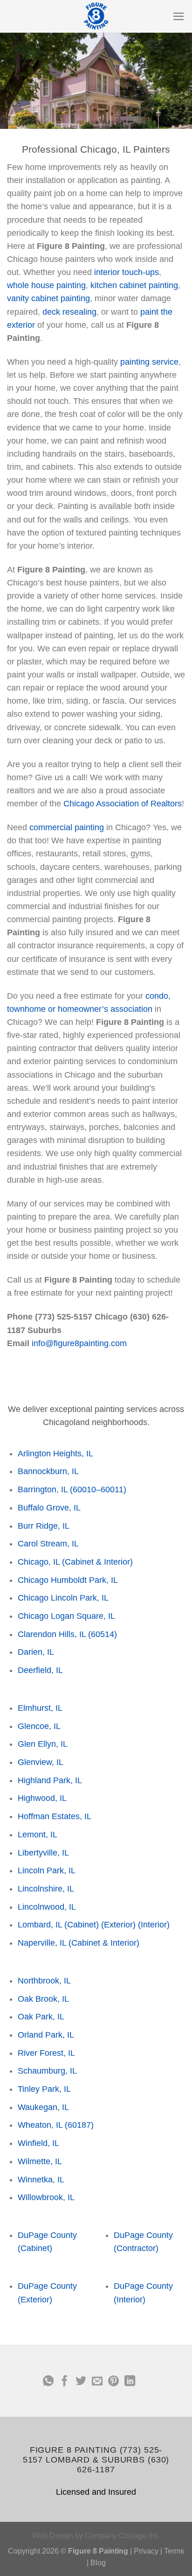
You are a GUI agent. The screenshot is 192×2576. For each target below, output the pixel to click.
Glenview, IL (41, 1762)
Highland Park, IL (50, 1780)
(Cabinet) (82, 1925)
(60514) (103, 1634)
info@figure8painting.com (79, 1343)
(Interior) (154, 1925)
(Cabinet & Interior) (97, 1562)
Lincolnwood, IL (47, 1907)
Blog (98, 2563)
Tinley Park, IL (44, 2089)
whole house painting (46, 285)
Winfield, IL (38, 2143)
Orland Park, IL (46, 2035)
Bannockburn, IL (48, 1471)
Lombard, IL (40, 1925)
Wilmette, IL (40, 2161)
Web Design (53, 2536)
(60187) (79, 2125)
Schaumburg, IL (47, 2071)
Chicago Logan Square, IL (66, 1616)
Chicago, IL (39, 1562)
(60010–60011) (98, 1489)
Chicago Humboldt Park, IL (68, 1580)
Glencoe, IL (39, 1726)
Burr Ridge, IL (44, 1526)
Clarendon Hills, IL (52, 1634)
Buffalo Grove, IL (49, 1508)
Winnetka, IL (41, 2180)
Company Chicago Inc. (123, 2536)
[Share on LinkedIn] (129, 2382)
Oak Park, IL (41, 2017)
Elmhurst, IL (40, 1708)
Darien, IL (36, 1652)
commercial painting (67, 827)
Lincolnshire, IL (46, 1889)
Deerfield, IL (40, 1670)
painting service (149, 362)
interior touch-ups (127, 272)
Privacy (146, 2551)
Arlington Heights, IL (55, 1454)
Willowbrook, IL (46, 2197)
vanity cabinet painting (48, 298)
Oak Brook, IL (43, 1999)
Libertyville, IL (43, 1853)
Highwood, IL (42, 1798)
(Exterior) (118, 1925)
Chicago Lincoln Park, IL (63, 1598)
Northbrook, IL (44, 1981)
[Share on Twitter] (81, 2382)
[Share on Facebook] (65, 2382)
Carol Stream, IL (48, 1544)
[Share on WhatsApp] (48, 2382)
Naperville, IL (42, 1943)
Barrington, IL (43, 1489)
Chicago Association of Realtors (123, 804)
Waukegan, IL (43, 2107)
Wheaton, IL (40, 2125)
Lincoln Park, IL (47, 1870)
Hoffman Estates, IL (55, 1816)
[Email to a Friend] (97, 2382)
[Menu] (179, 16)
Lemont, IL (38, 1835)
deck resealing (69, 312)
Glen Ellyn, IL (43, 1744)
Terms (174, 2551)
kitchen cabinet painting (134, 285)
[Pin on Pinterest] (113, 2382)
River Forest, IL (46, 2053)
